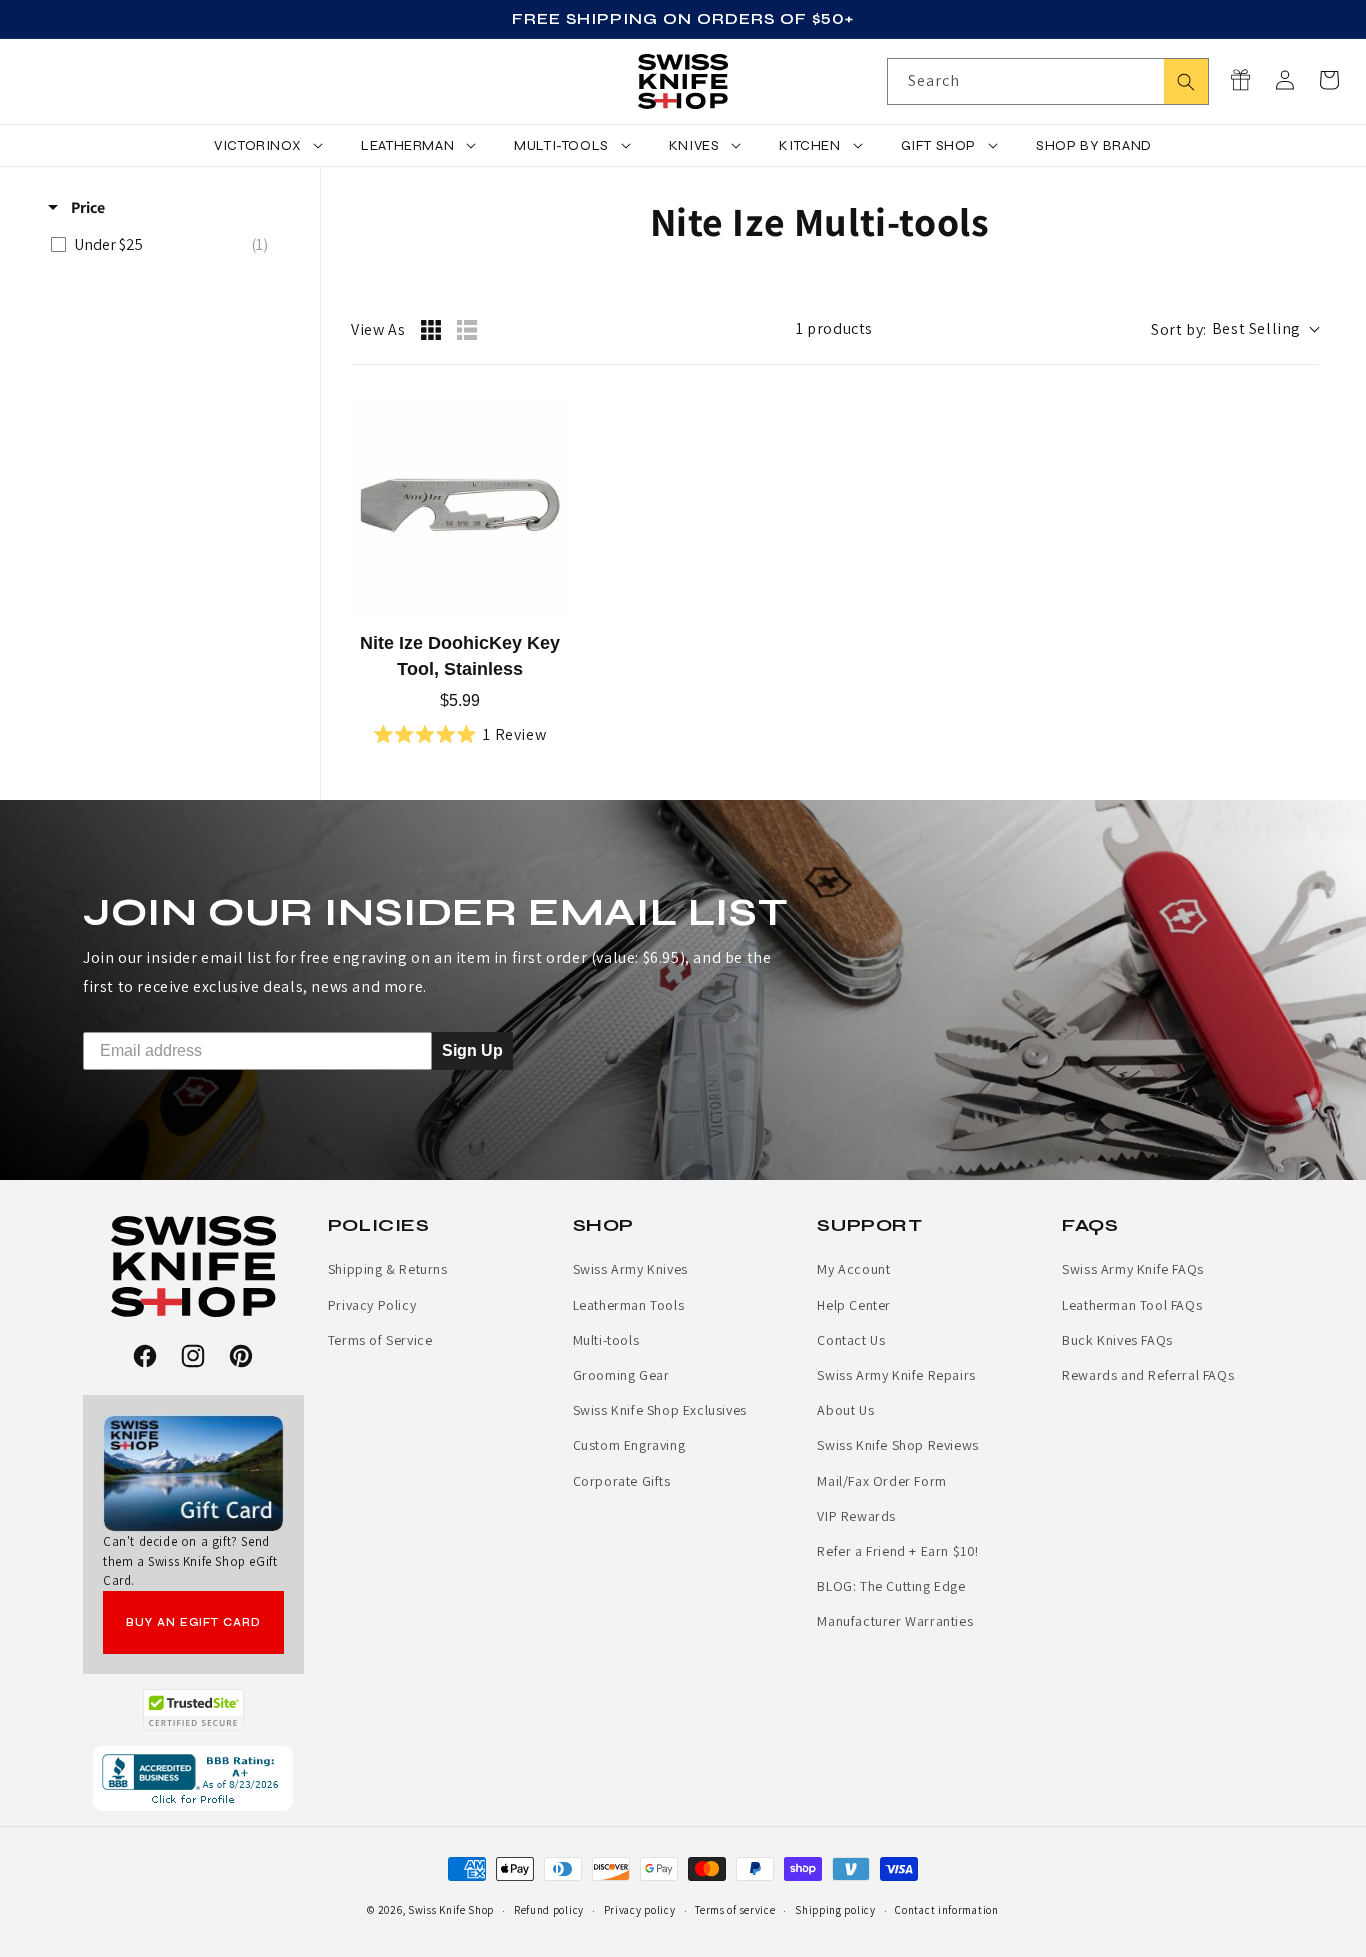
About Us (845, 1410)
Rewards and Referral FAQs (1148, 1375)
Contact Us (851, 1340)
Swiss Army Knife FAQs (1133, 1269)
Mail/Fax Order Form (881, 1481)
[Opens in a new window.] (193, 1710)
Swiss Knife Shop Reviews (897, 1445)
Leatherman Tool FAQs (1132, 1305)
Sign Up (472, 1050)
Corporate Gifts (622, 1481)
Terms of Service (380, 1340)
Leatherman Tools (629, 1305)
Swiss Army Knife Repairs (896, 1375)
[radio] (431, 330)
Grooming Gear (621, 1375)
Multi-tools (606, 1340)
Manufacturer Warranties (895, 1621)
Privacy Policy (372, 1305)
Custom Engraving (629, 1445)
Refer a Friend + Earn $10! (898, 1551)
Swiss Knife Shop (451, 1910)
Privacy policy (640, 1910)
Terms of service (735, 1910)
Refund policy (549, 1910)
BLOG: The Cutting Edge (891, 1586)
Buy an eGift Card (193, 1622)
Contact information (946, 1910)
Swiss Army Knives (630, 1269)
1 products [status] (834, 328)
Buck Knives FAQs (1117, 1340)
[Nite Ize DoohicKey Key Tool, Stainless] (460, 506)
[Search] (1186, 81)
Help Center (854, 1305)
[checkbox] (164, 245)
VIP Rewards (856, 1516)
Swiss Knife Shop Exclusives (660, 1410)
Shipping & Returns (388, 1269)
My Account (853, 1269)
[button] (1329, 80)
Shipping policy (835, 1910)
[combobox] (1048, 81)
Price (86, 207)
